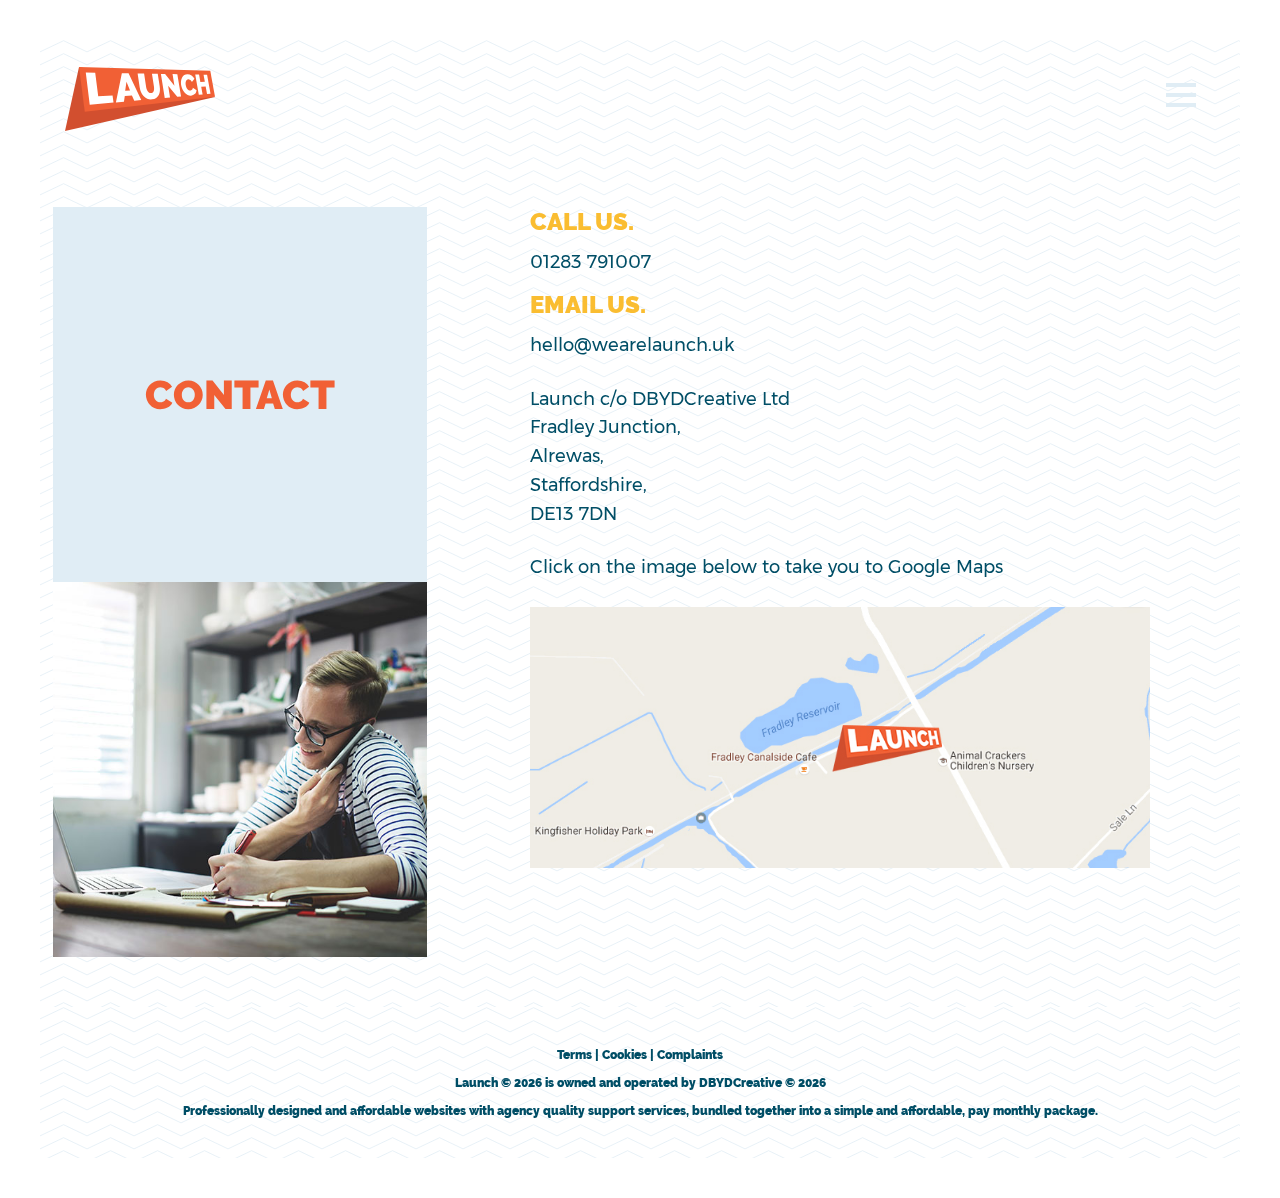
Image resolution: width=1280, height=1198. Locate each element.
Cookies (624, 1055)
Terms (574, 1055)
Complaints (690, 1055)
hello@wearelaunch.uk (632, 345)
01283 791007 (590, 262)
